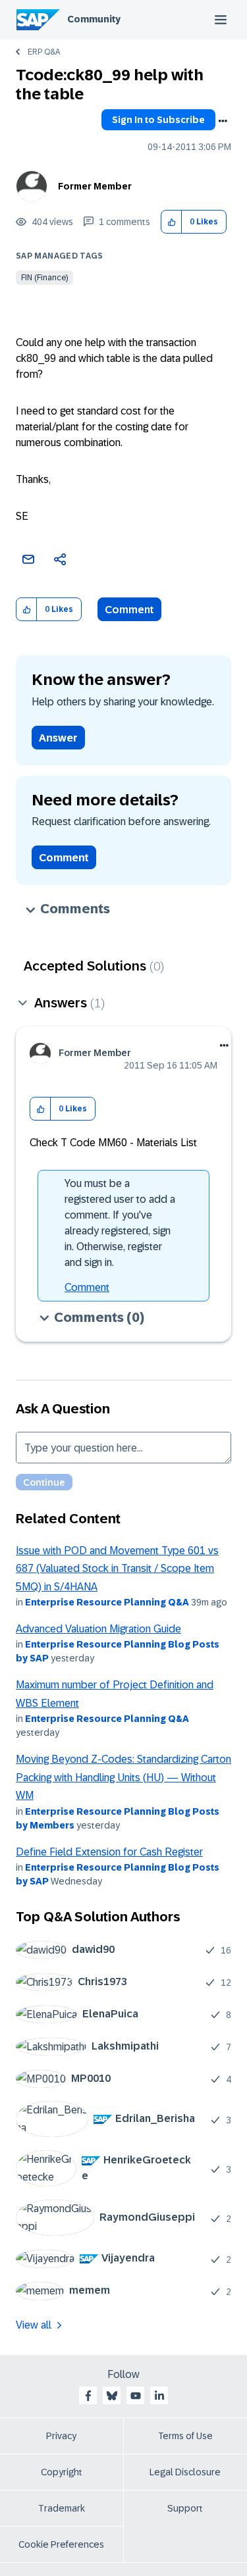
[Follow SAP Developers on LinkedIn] (159, 2396)
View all (34, 2325)
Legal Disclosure (185, 2472)
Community (94, 19)
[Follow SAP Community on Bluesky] (112, 2396)
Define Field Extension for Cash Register (109, 1852)
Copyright (62, 2472)
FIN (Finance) (44, 278)
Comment (129, 610)
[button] (172, 222)
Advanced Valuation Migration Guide (98, 1629)
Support (185, 2508)
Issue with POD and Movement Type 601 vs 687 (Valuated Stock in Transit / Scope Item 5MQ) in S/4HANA (117, 1569)
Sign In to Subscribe (158, 120)
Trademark (62, 2508)
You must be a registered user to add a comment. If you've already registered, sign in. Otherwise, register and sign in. (120, 1223)
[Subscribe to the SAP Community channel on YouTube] (136, 2396)
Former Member (95, 186)
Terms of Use (185, 2436)
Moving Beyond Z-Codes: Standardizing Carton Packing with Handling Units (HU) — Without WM (123, 1777)
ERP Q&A (44, 52)
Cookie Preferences (61, 2544)
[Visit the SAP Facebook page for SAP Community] (88, 2396)
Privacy (61, 2436)
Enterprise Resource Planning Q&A (107, 1602)
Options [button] (223, 121)
